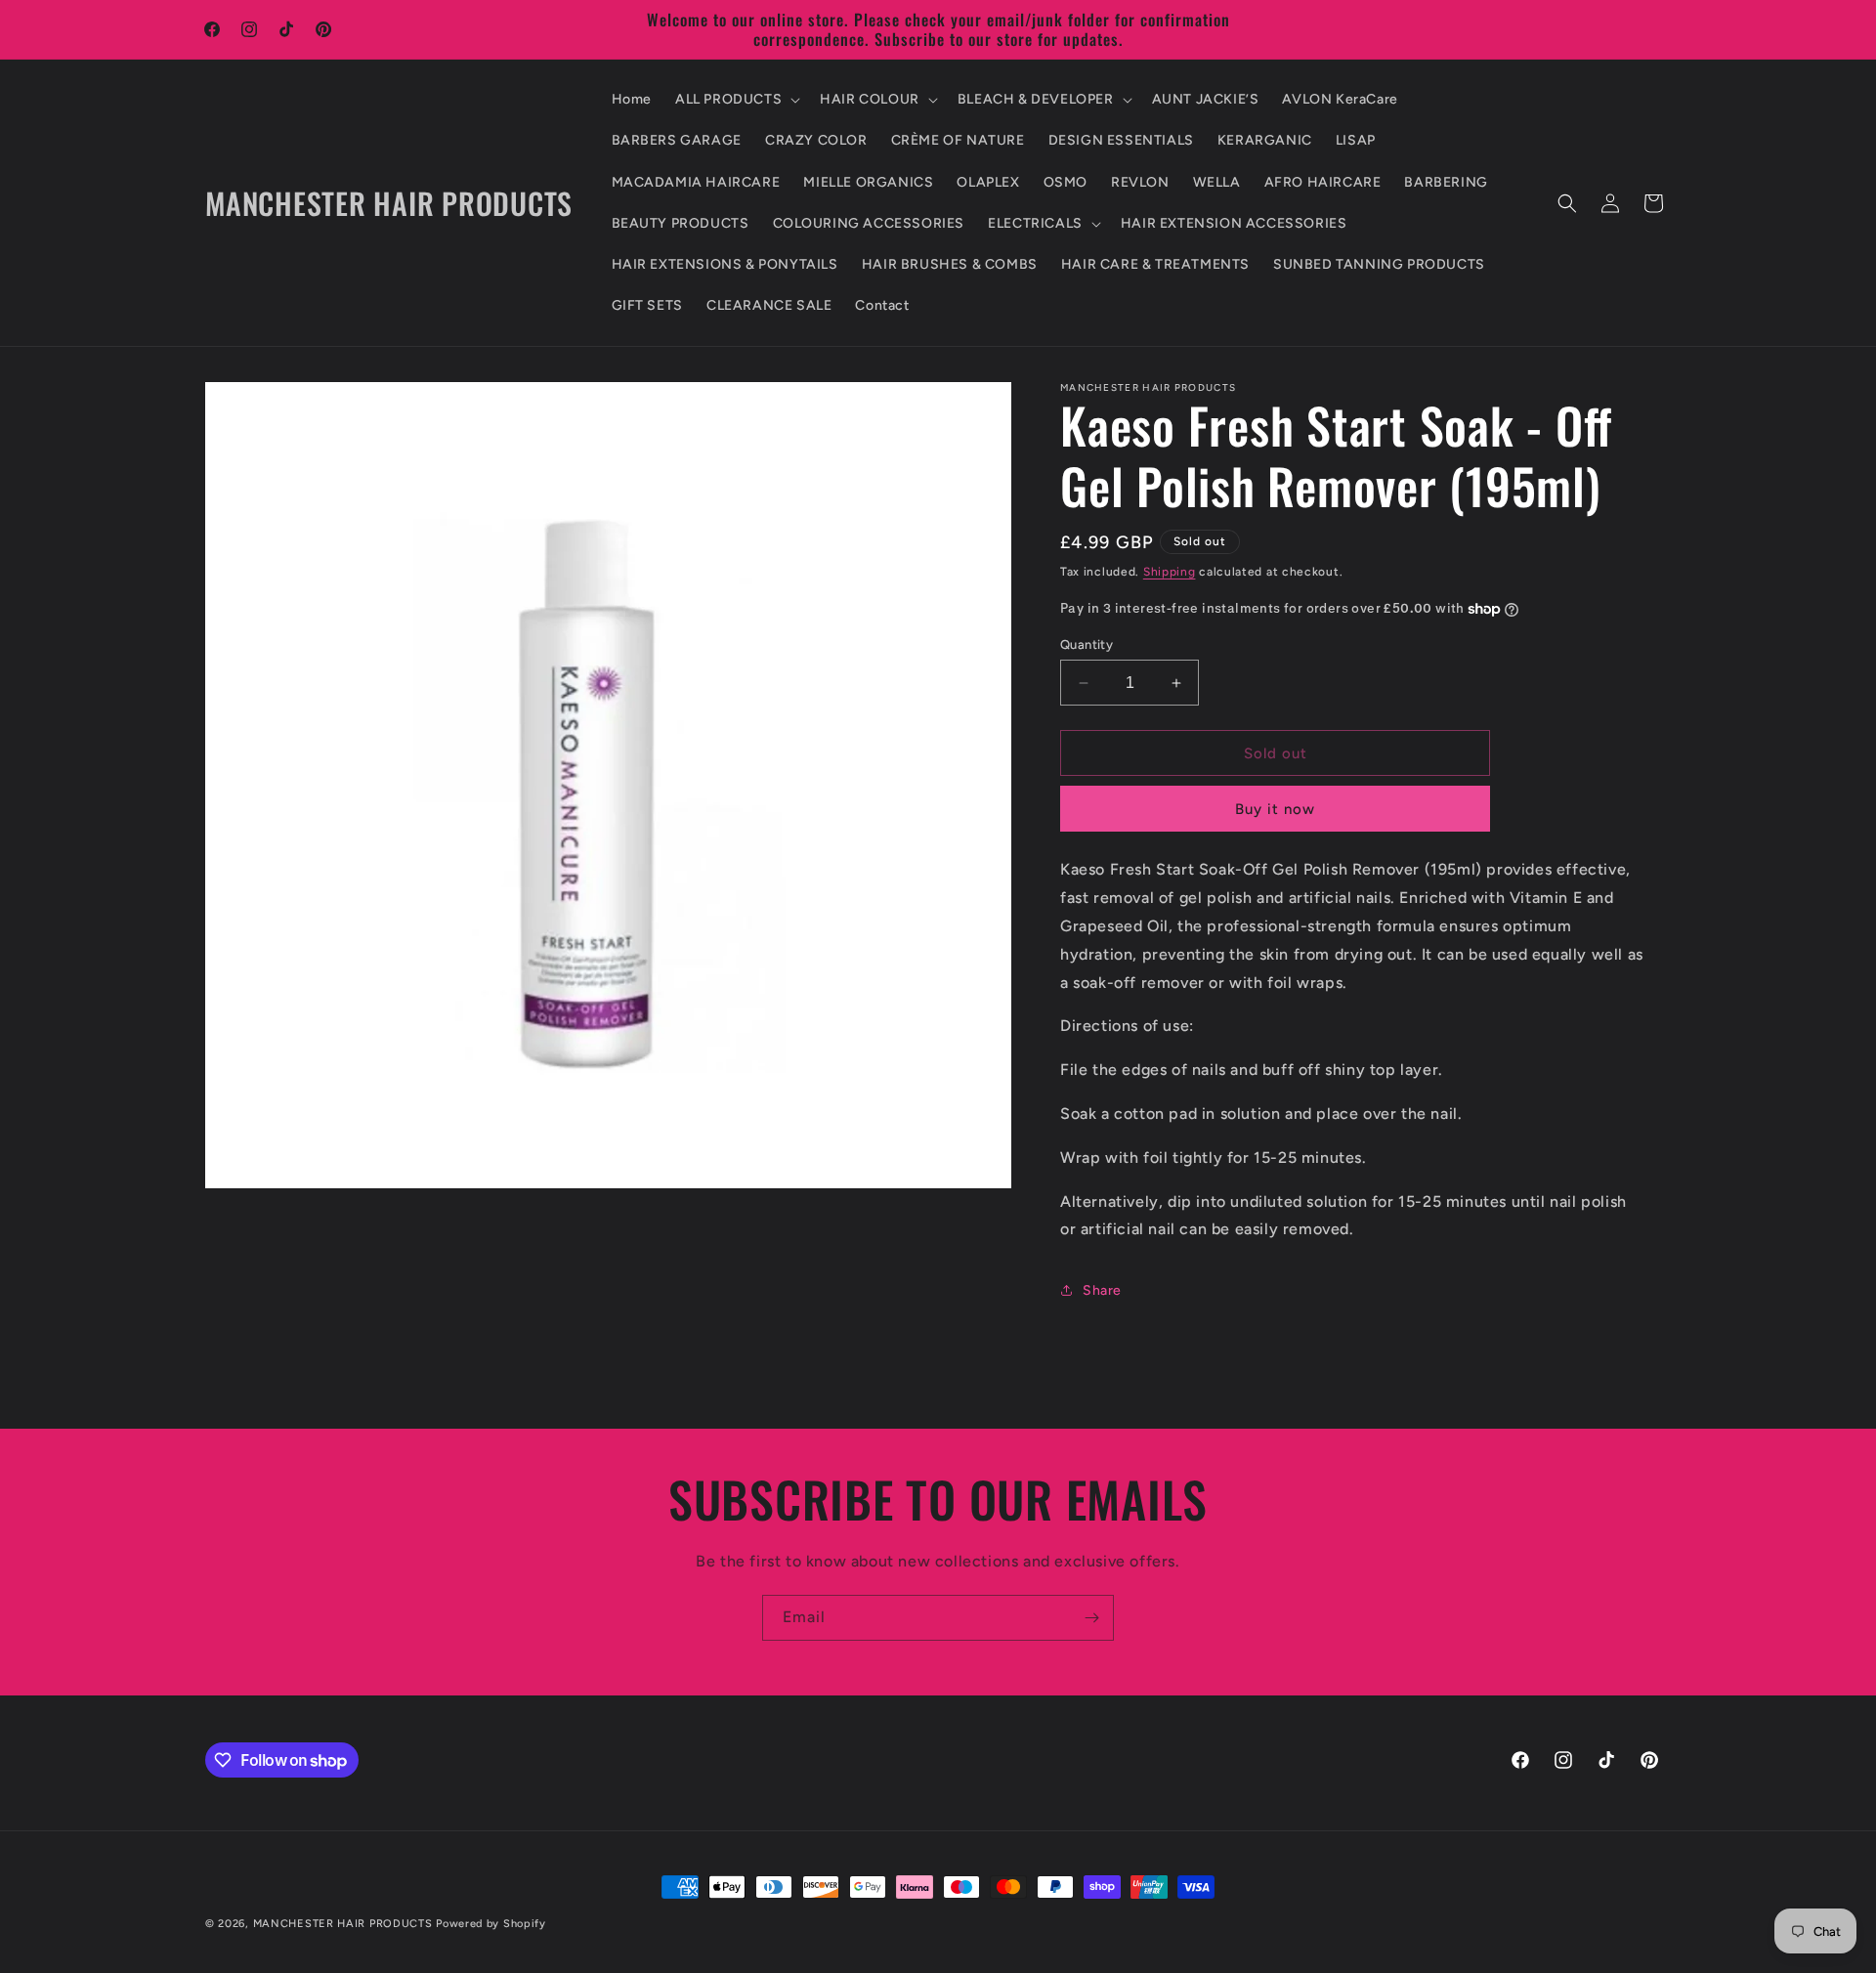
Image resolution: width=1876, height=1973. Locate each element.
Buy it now (1275, 809)
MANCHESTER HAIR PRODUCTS (345, 1924)
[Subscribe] (1091, 1618)
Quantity (1087, 644)
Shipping (1170, 572)
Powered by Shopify (491, 1924)
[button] (736, 100)
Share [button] (1102, 1290)
